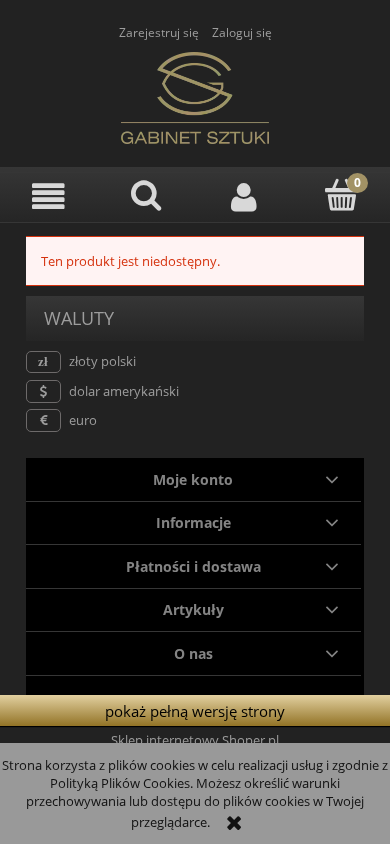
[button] (49, 196)
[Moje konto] (244, 196)
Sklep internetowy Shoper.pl (195, 740)
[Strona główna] (195, 95)
